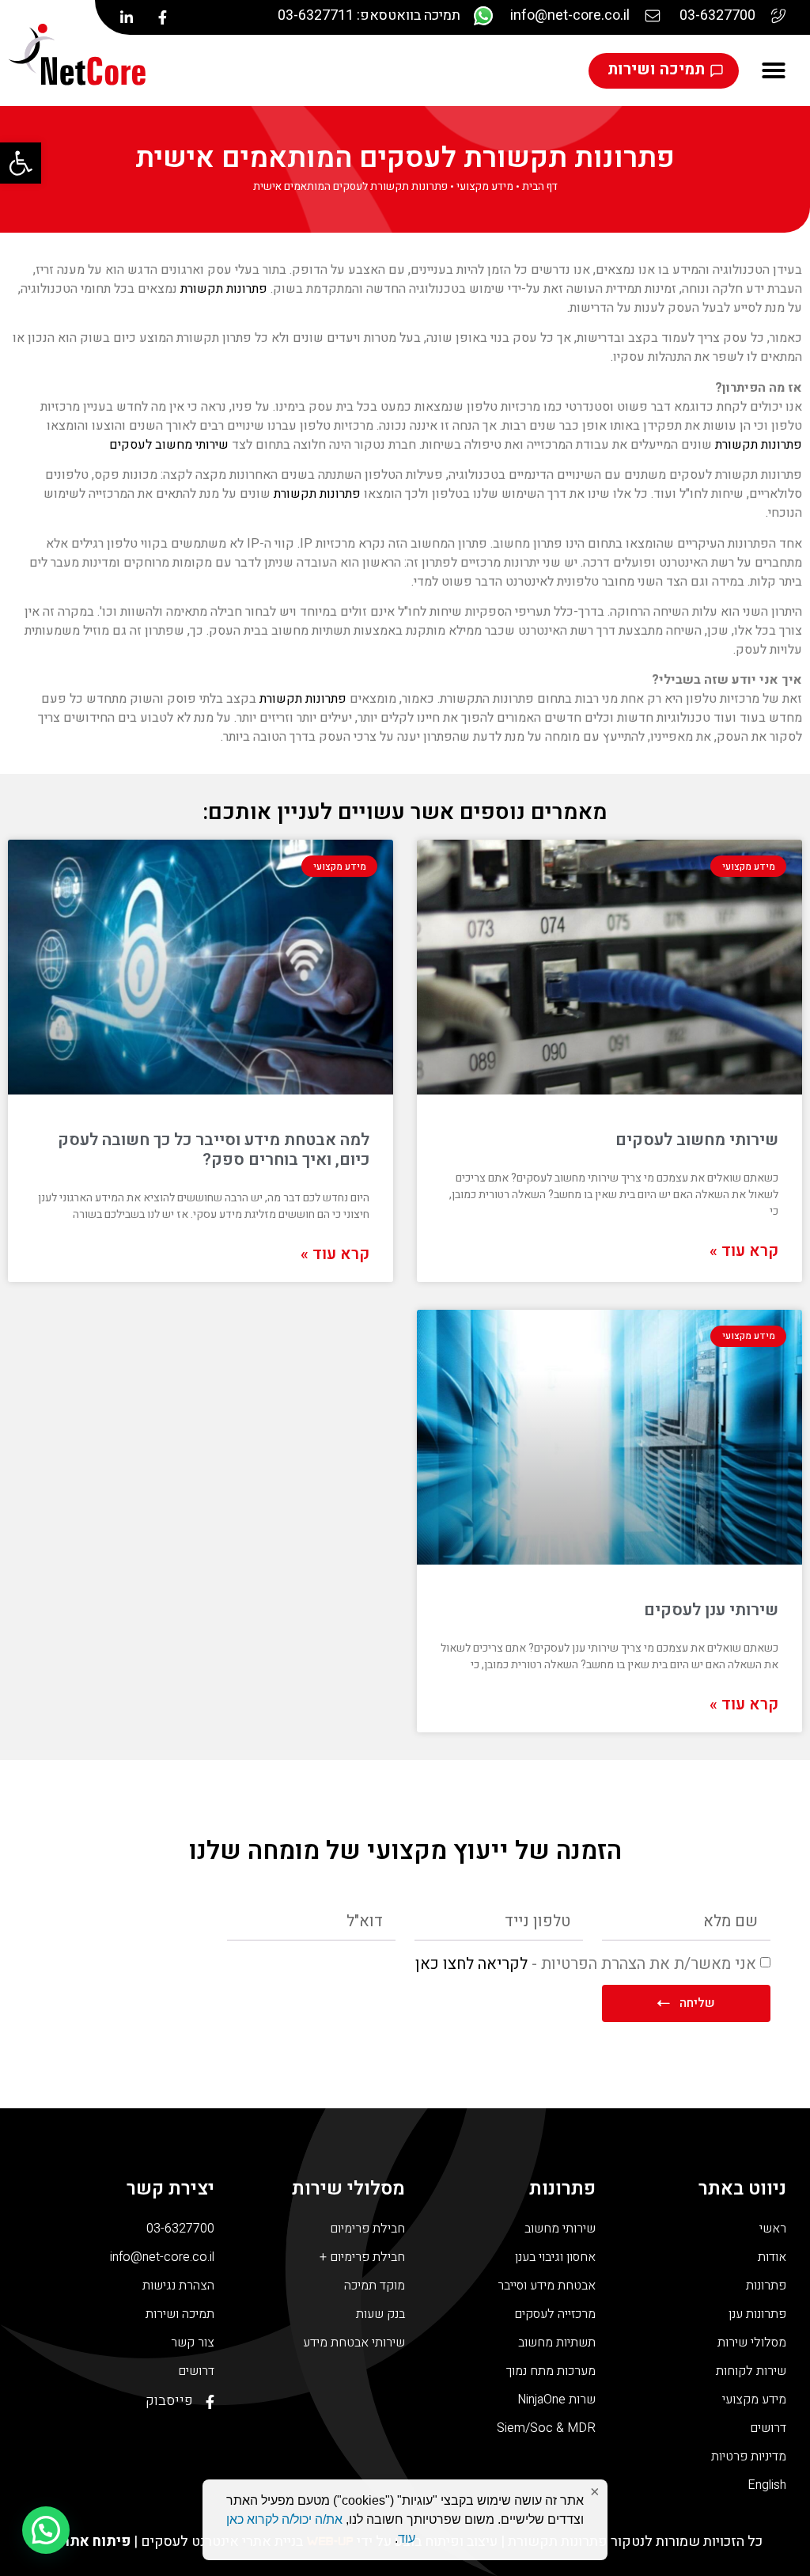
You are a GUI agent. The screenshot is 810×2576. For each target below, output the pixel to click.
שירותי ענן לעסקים (711, 1610)
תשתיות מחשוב (557, 2343)
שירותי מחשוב (560, 2229)
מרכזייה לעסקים (555, 2314)
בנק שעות (380, 2314)
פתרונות (766, 2286)
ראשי (773, 2229)
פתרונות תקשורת (224, 289)
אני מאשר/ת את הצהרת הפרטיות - (586, 1963)
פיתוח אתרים (89, 2542)
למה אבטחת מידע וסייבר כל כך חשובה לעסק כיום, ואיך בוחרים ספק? (214, 1150)
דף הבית (540, 187)
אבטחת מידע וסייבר (547, 2286)
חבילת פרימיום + (362, 2257)
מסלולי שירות (752, 2343)
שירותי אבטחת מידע (354, 2343)
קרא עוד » (744, 1251)
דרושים (768, 2428)
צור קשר (193, 2343)
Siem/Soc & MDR (546, 2428)
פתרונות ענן (757, 2314)
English (767, 2485)
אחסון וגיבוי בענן (555, 2257)
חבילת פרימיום (367, 2229)
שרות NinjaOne (556, 2400)
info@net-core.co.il (162, 2257)
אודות (772, 2257)
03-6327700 (180, 2229)
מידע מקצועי (485, 187)
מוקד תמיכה (375, 2286)
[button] (21, 163)
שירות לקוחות (751, 2371)
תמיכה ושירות (180, 2314)
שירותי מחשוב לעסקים (169, 445)
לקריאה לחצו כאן (471, 1963)
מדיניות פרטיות (749, 2456)
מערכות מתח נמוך (551, 2371)
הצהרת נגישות (178, 2286)
